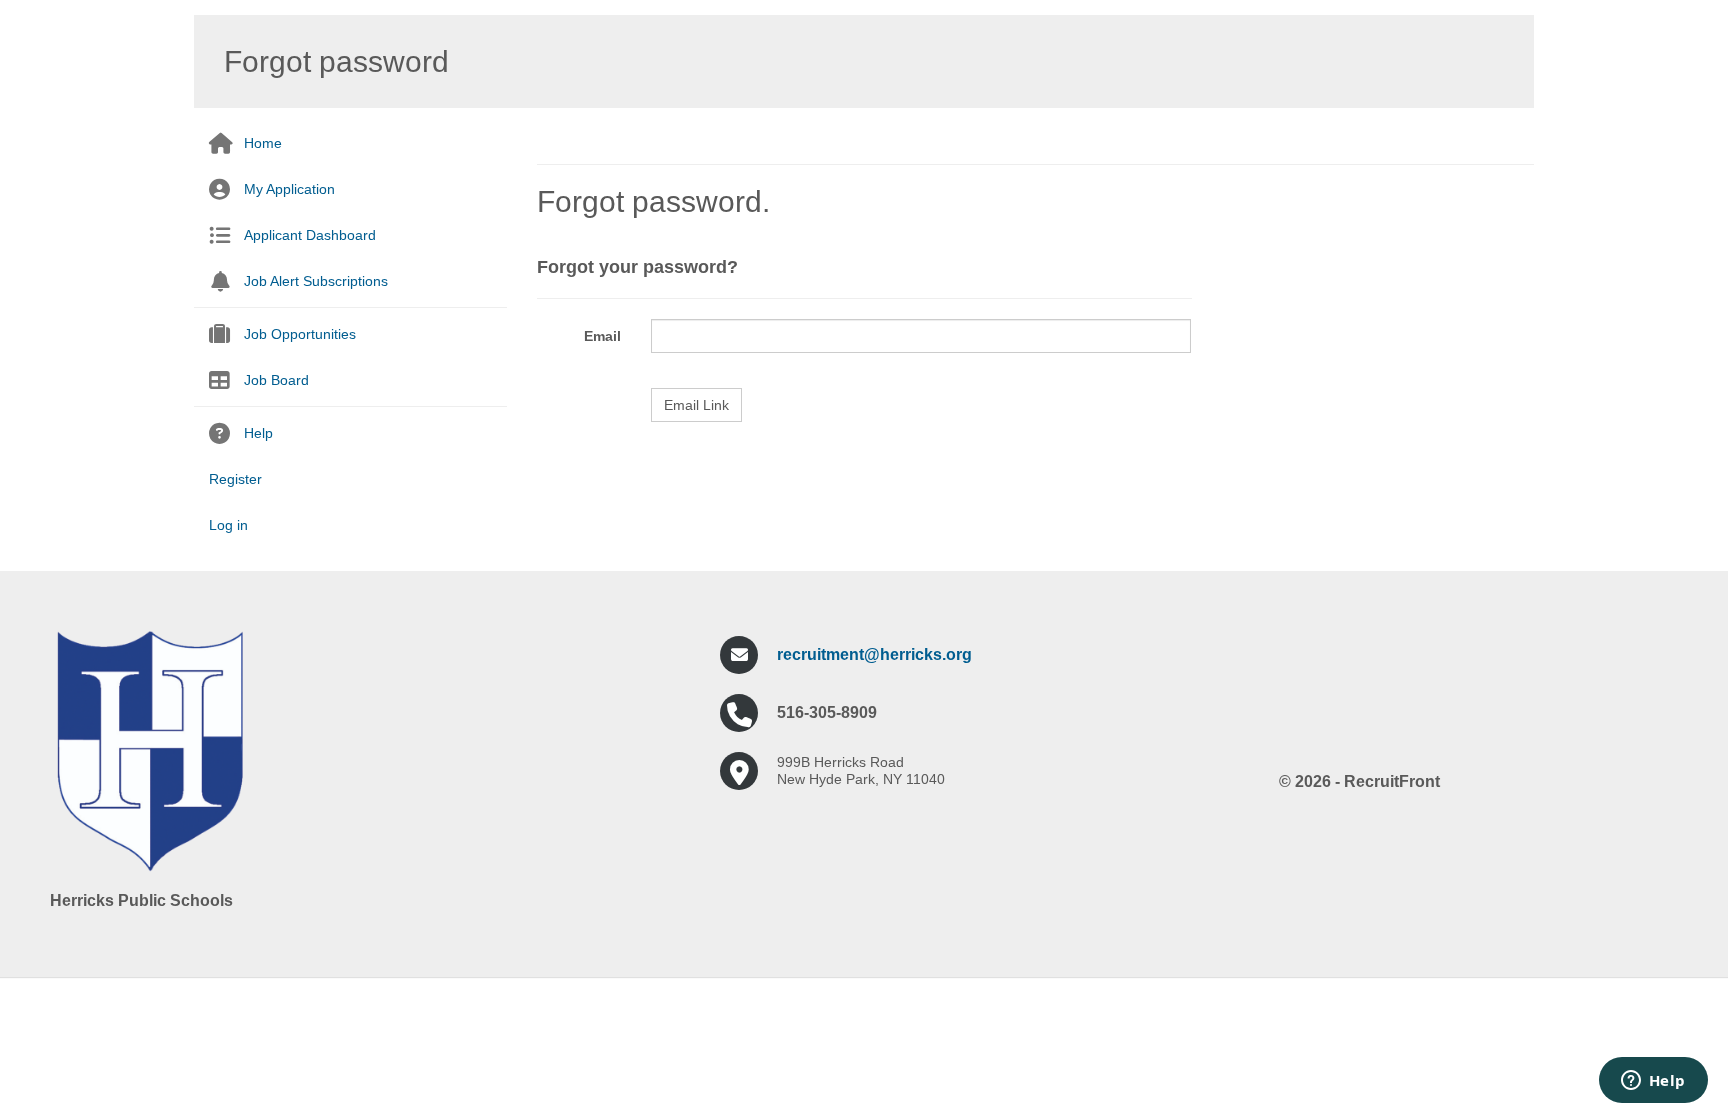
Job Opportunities (300, 334)
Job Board (276, 380)
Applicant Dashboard (310, 235)
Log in (228, 525)
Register (235, 479)
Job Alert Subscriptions (316, 281)
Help (258, 433)
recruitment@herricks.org (874, 654)
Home (263, 143)
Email (602, 336)
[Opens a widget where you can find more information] (1653, 1082)
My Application (289, 189)
